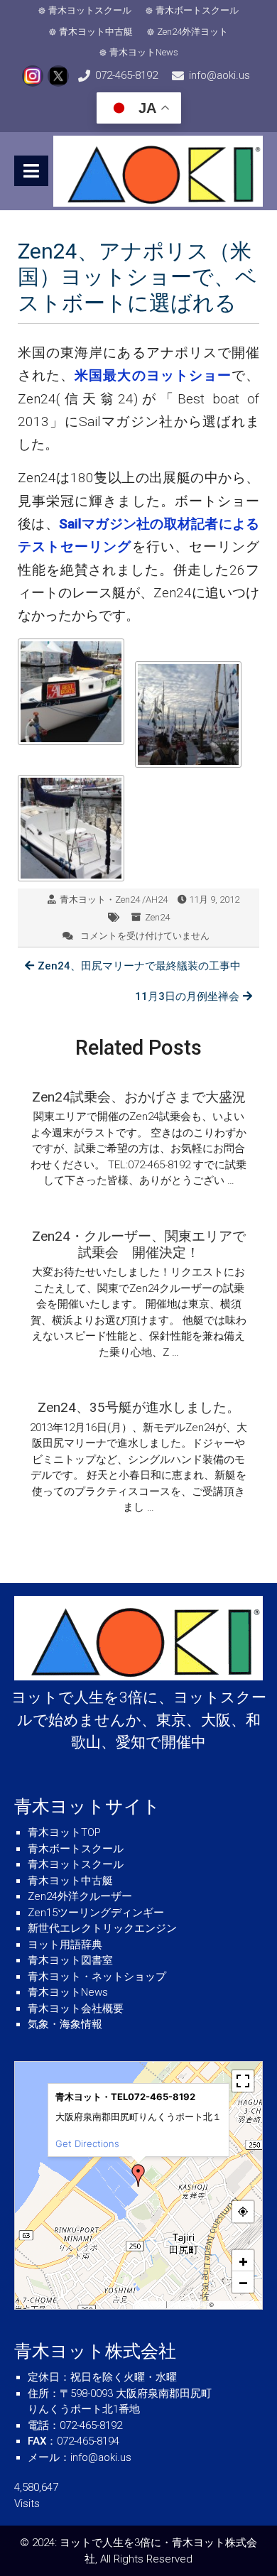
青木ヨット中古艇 (96, 32)
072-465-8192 (126, 75)
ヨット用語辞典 (65, 1945)
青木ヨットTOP (64, 1832)
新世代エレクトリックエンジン (102, 1928)
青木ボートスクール (197, 10)
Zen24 (157, 917)
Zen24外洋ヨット (192, 32)
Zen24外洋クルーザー (80, 1896)
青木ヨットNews (144, 52)
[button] (138, 2175)
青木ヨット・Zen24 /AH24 (114, 900)
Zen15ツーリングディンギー (96, 1913)
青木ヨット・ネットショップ (97, 1977)
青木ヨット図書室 (70, 1960)
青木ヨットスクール (90, 10)
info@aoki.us (219, 75)
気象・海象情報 (65, 2024)
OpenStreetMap (237, 2305)
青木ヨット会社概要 (76, 2009)
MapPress (151, 2305)
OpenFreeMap (188, 2305)
